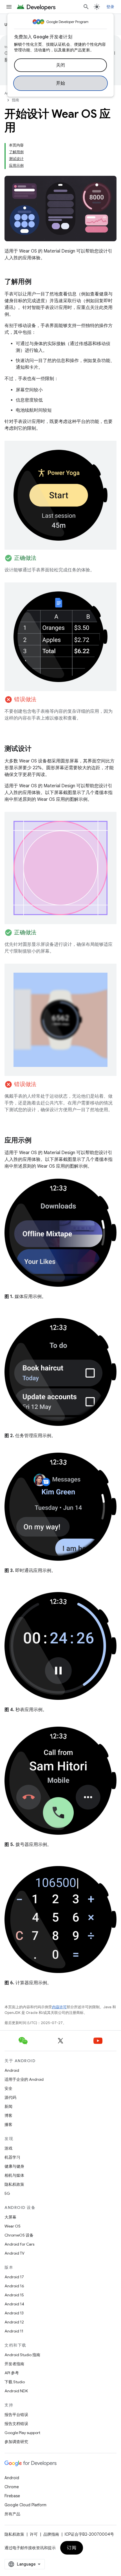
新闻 (8, 2106)
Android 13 (14, 2313)
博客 (8, 2115)
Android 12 (14, 2322)
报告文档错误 (16, 2424)
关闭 (61, 65)
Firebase (12, 2496)
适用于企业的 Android (24, 2079)
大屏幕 (10, 2217)
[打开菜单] (9, 7)
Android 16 (14, 2286)
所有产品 (12, 2514)
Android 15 (14, 2295)
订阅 (72, 2548)
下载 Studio (15, 2382)
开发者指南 (14, 2364)
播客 (8, 2125)
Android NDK (16, 2391)
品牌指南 (51, 2534)
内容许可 (59, 2007)
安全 (8, 2088)
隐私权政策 (14, 2184)
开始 (61, 83)
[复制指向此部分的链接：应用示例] (37, 1141)
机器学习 (12, 2157)
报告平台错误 (16, 2415)
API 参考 (12, 2373)
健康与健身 (14, 2166)
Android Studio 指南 (22, 2355)
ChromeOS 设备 (19, 2235)
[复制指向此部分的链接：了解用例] (37, 282)
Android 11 (14, 2331)
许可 (34, 2534)
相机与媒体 (14, 2175)
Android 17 (14, 2277)
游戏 (8, 2148)
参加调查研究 (16, 2442)
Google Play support (22, 2433)
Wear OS (13, 2226)
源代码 (10, 2097)
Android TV (14, 2253)
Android (12, 2070)
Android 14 (14, 2304)
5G (7, 2193)
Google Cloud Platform (25, 2505)
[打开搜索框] (86, 7)
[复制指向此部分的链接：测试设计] (37, 749)
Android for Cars (19, 2244)
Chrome (12, 2487)
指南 (15, 100)
